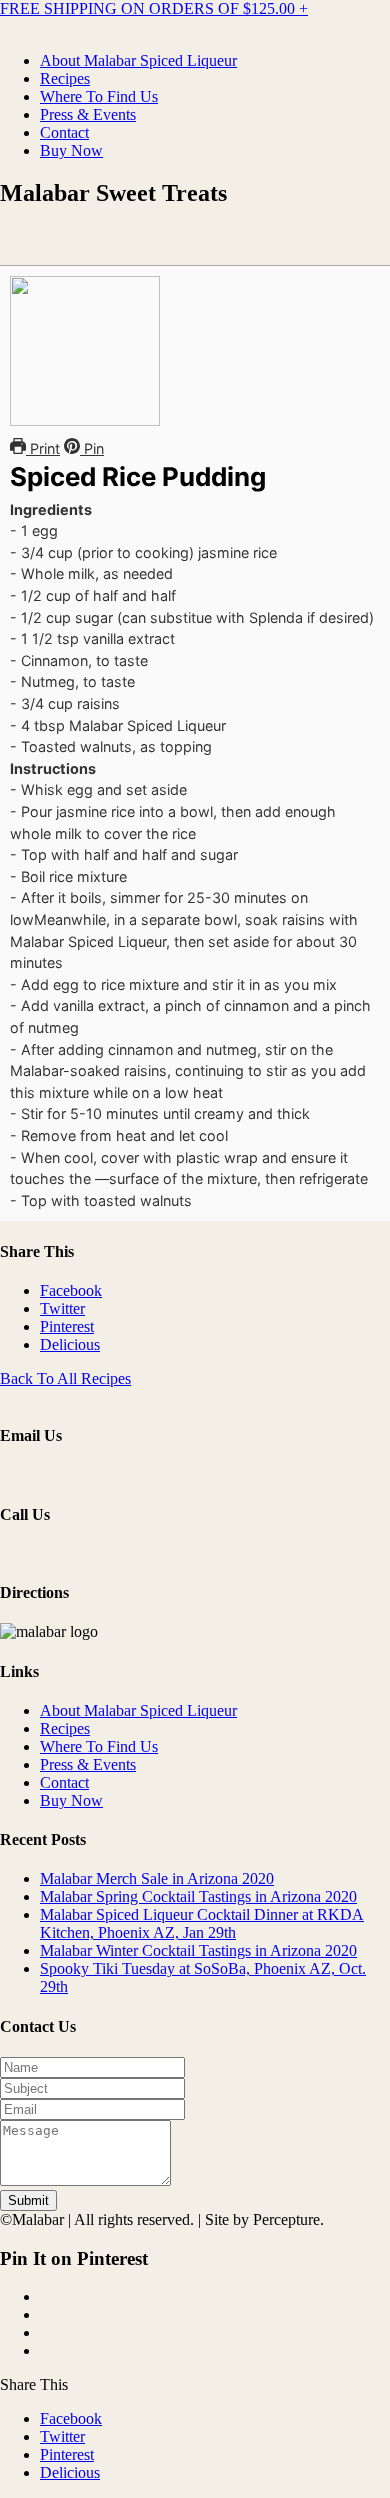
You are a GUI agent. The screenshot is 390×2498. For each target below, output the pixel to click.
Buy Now (71, 150)
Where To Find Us (99, 96)
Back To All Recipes (65, 1378)
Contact (64, 132)
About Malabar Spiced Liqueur (138, 60)
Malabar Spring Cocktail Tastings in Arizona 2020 (198, 1896)
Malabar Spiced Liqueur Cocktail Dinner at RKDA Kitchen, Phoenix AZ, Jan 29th (202, 1923)
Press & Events (88, 114)
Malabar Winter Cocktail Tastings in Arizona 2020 (198, 1950)
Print (43, 448)
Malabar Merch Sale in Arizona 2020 (157, 1878)
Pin (92, 448)
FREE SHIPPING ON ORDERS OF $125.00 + (154, 8)
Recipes (65, 78)
